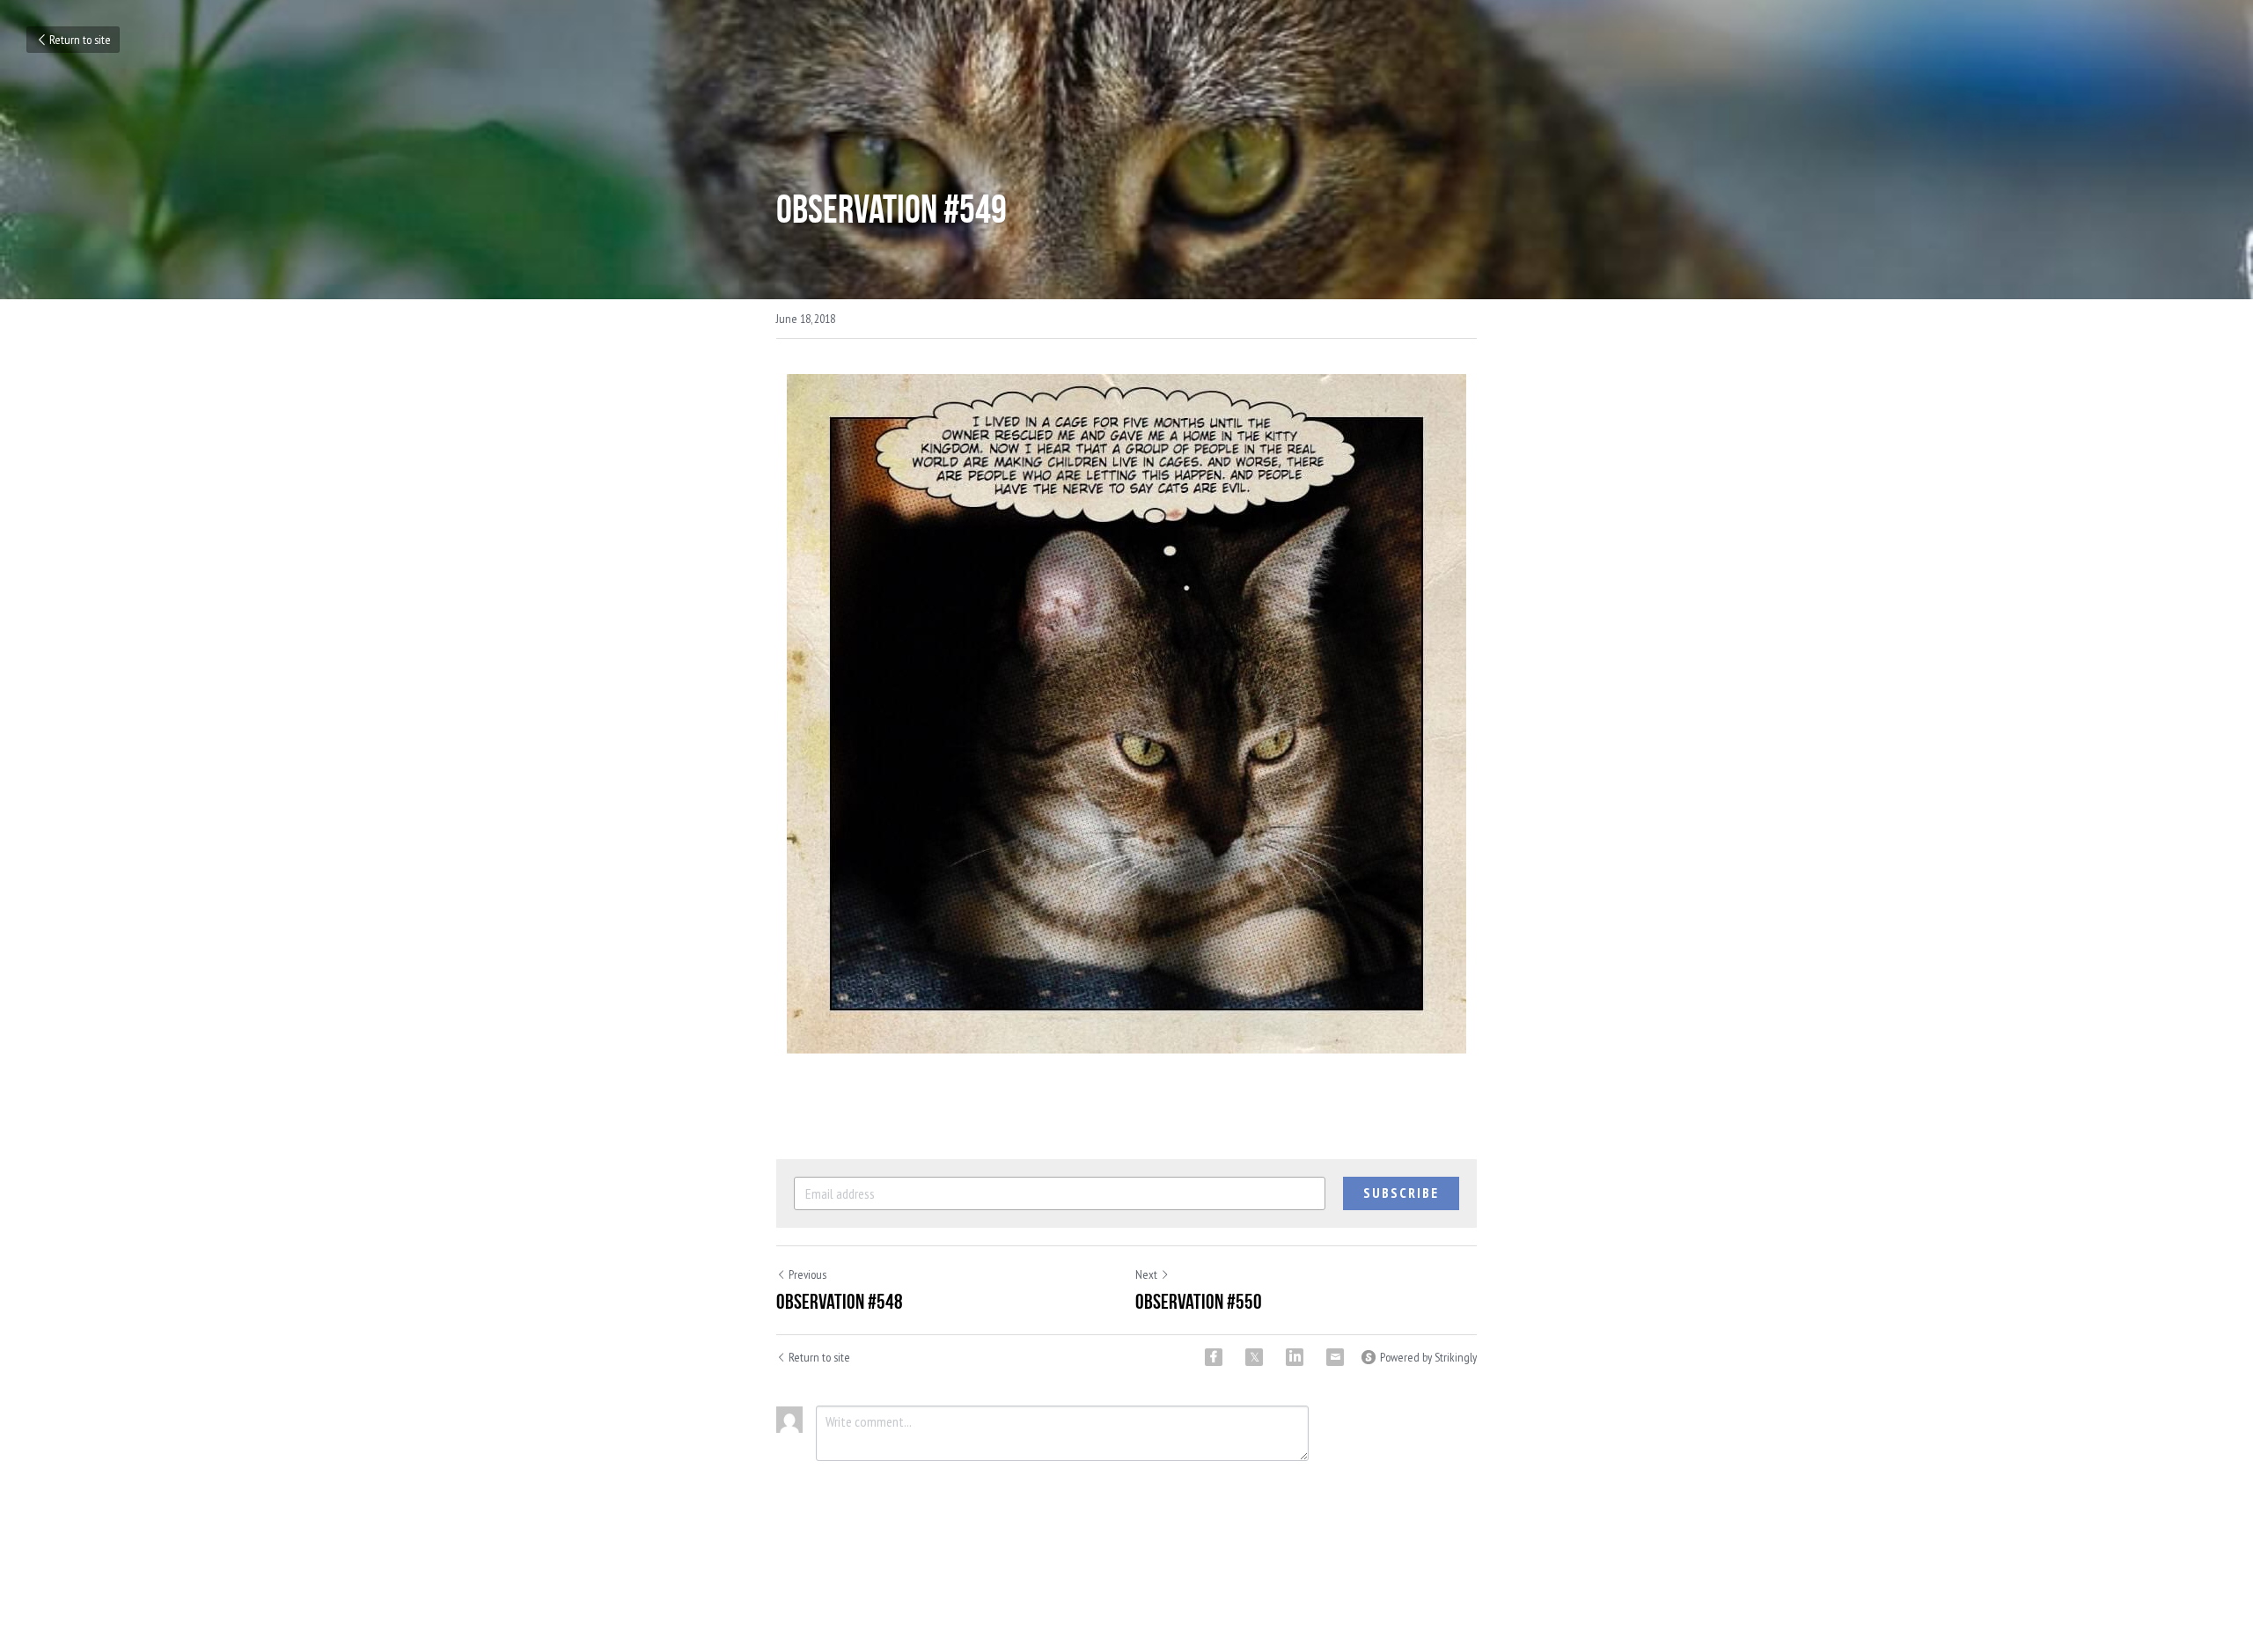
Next (1146, 1274)
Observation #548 (840, 1302)
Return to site (80, 40)
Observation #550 (1199, 1302)
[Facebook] (1214, 1357)
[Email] (1335, 1357)
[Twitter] (1254, 1357)
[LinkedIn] (1295, 1357)
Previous (807, 1274)
